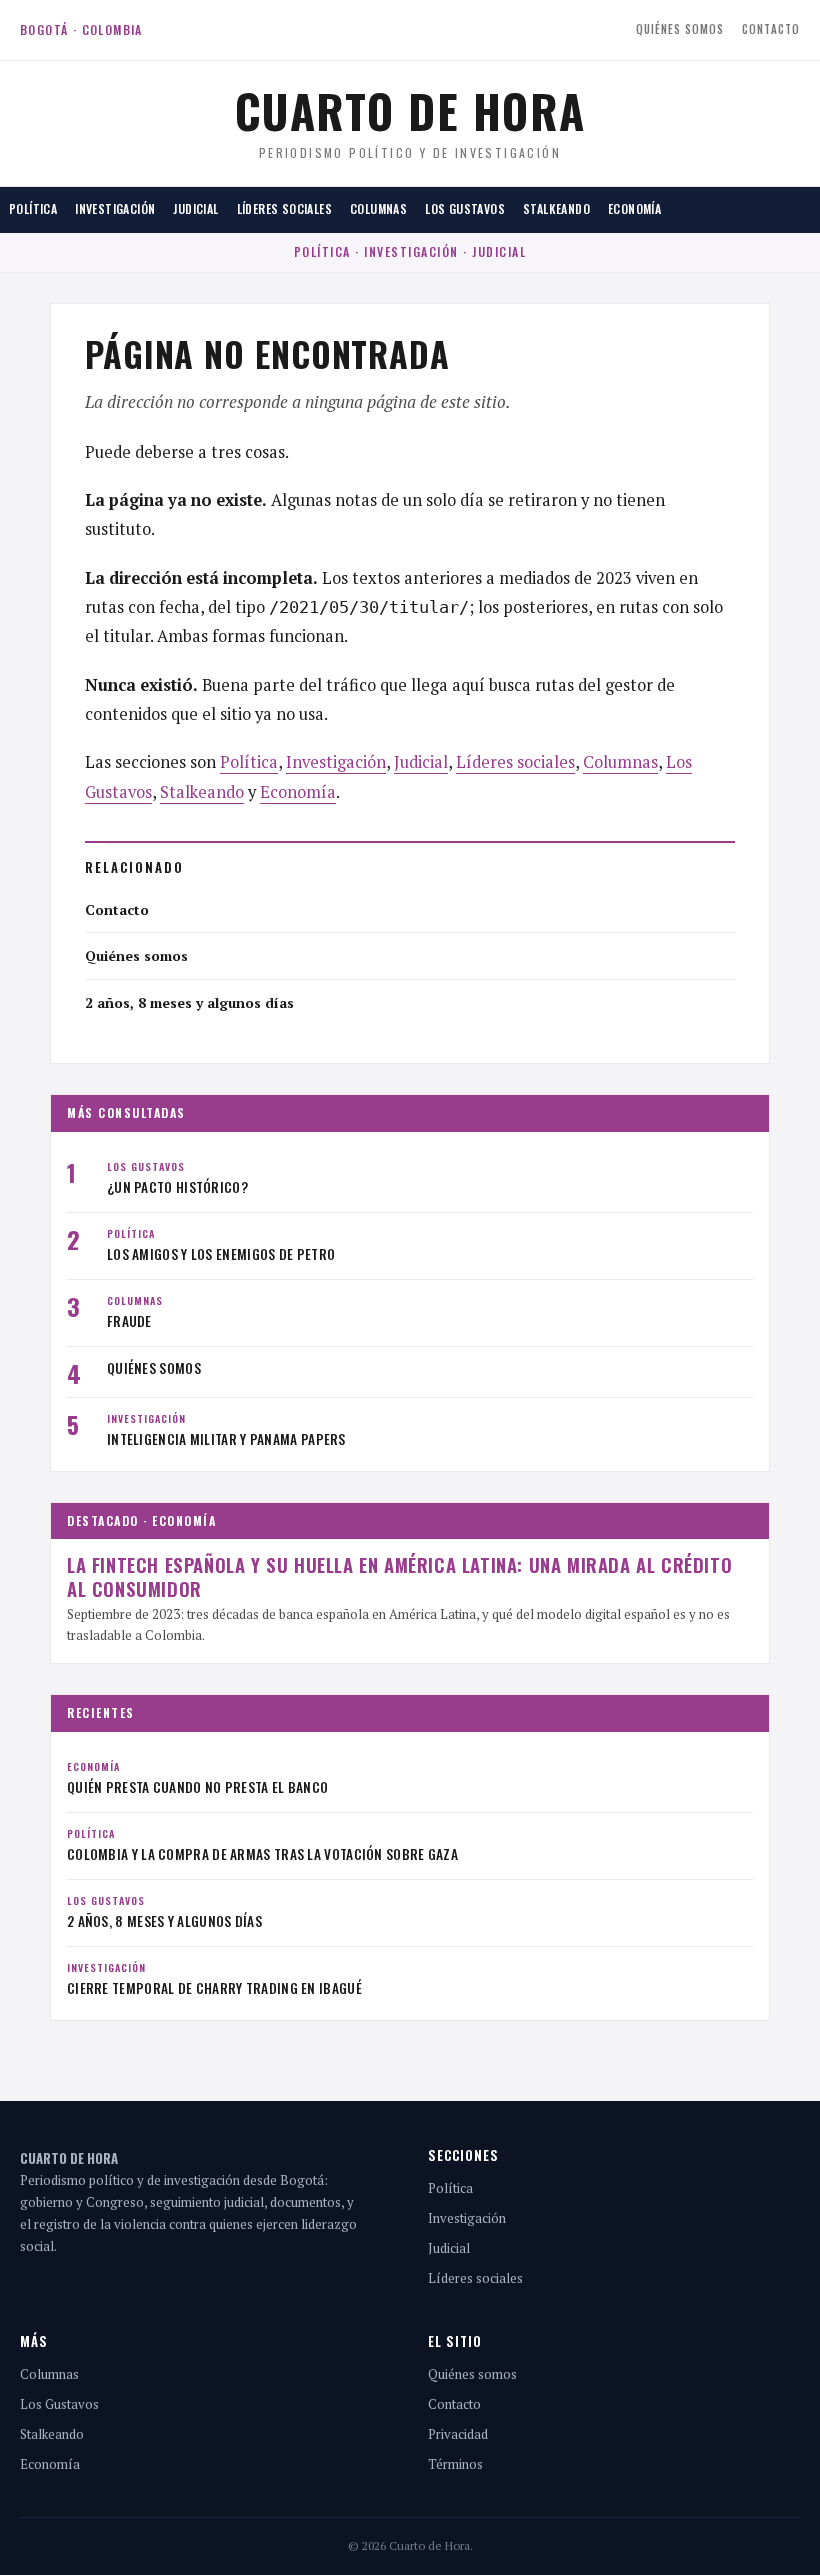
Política (33, 208)
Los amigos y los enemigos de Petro (221, 1254)
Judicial (195, 208)
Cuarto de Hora (410, 110)
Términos (455, 2464)
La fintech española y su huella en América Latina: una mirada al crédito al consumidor (399, 1576)
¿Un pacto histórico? (177, 1187)
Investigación (115, 208)
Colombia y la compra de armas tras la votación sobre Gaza (262, 1854)
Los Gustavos (465, 208)
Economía (634, 208)
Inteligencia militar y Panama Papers (226, 1439)
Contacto (771, 29)
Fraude (129, 1321)
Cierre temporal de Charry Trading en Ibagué (214, 1988)
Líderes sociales (284, 208)
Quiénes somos (680, 29)
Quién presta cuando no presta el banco (197, 1787)
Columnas (378, 208)
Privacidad (458, 2434)
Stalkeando (556, 208)
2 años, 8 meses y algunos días (189, 1002)
